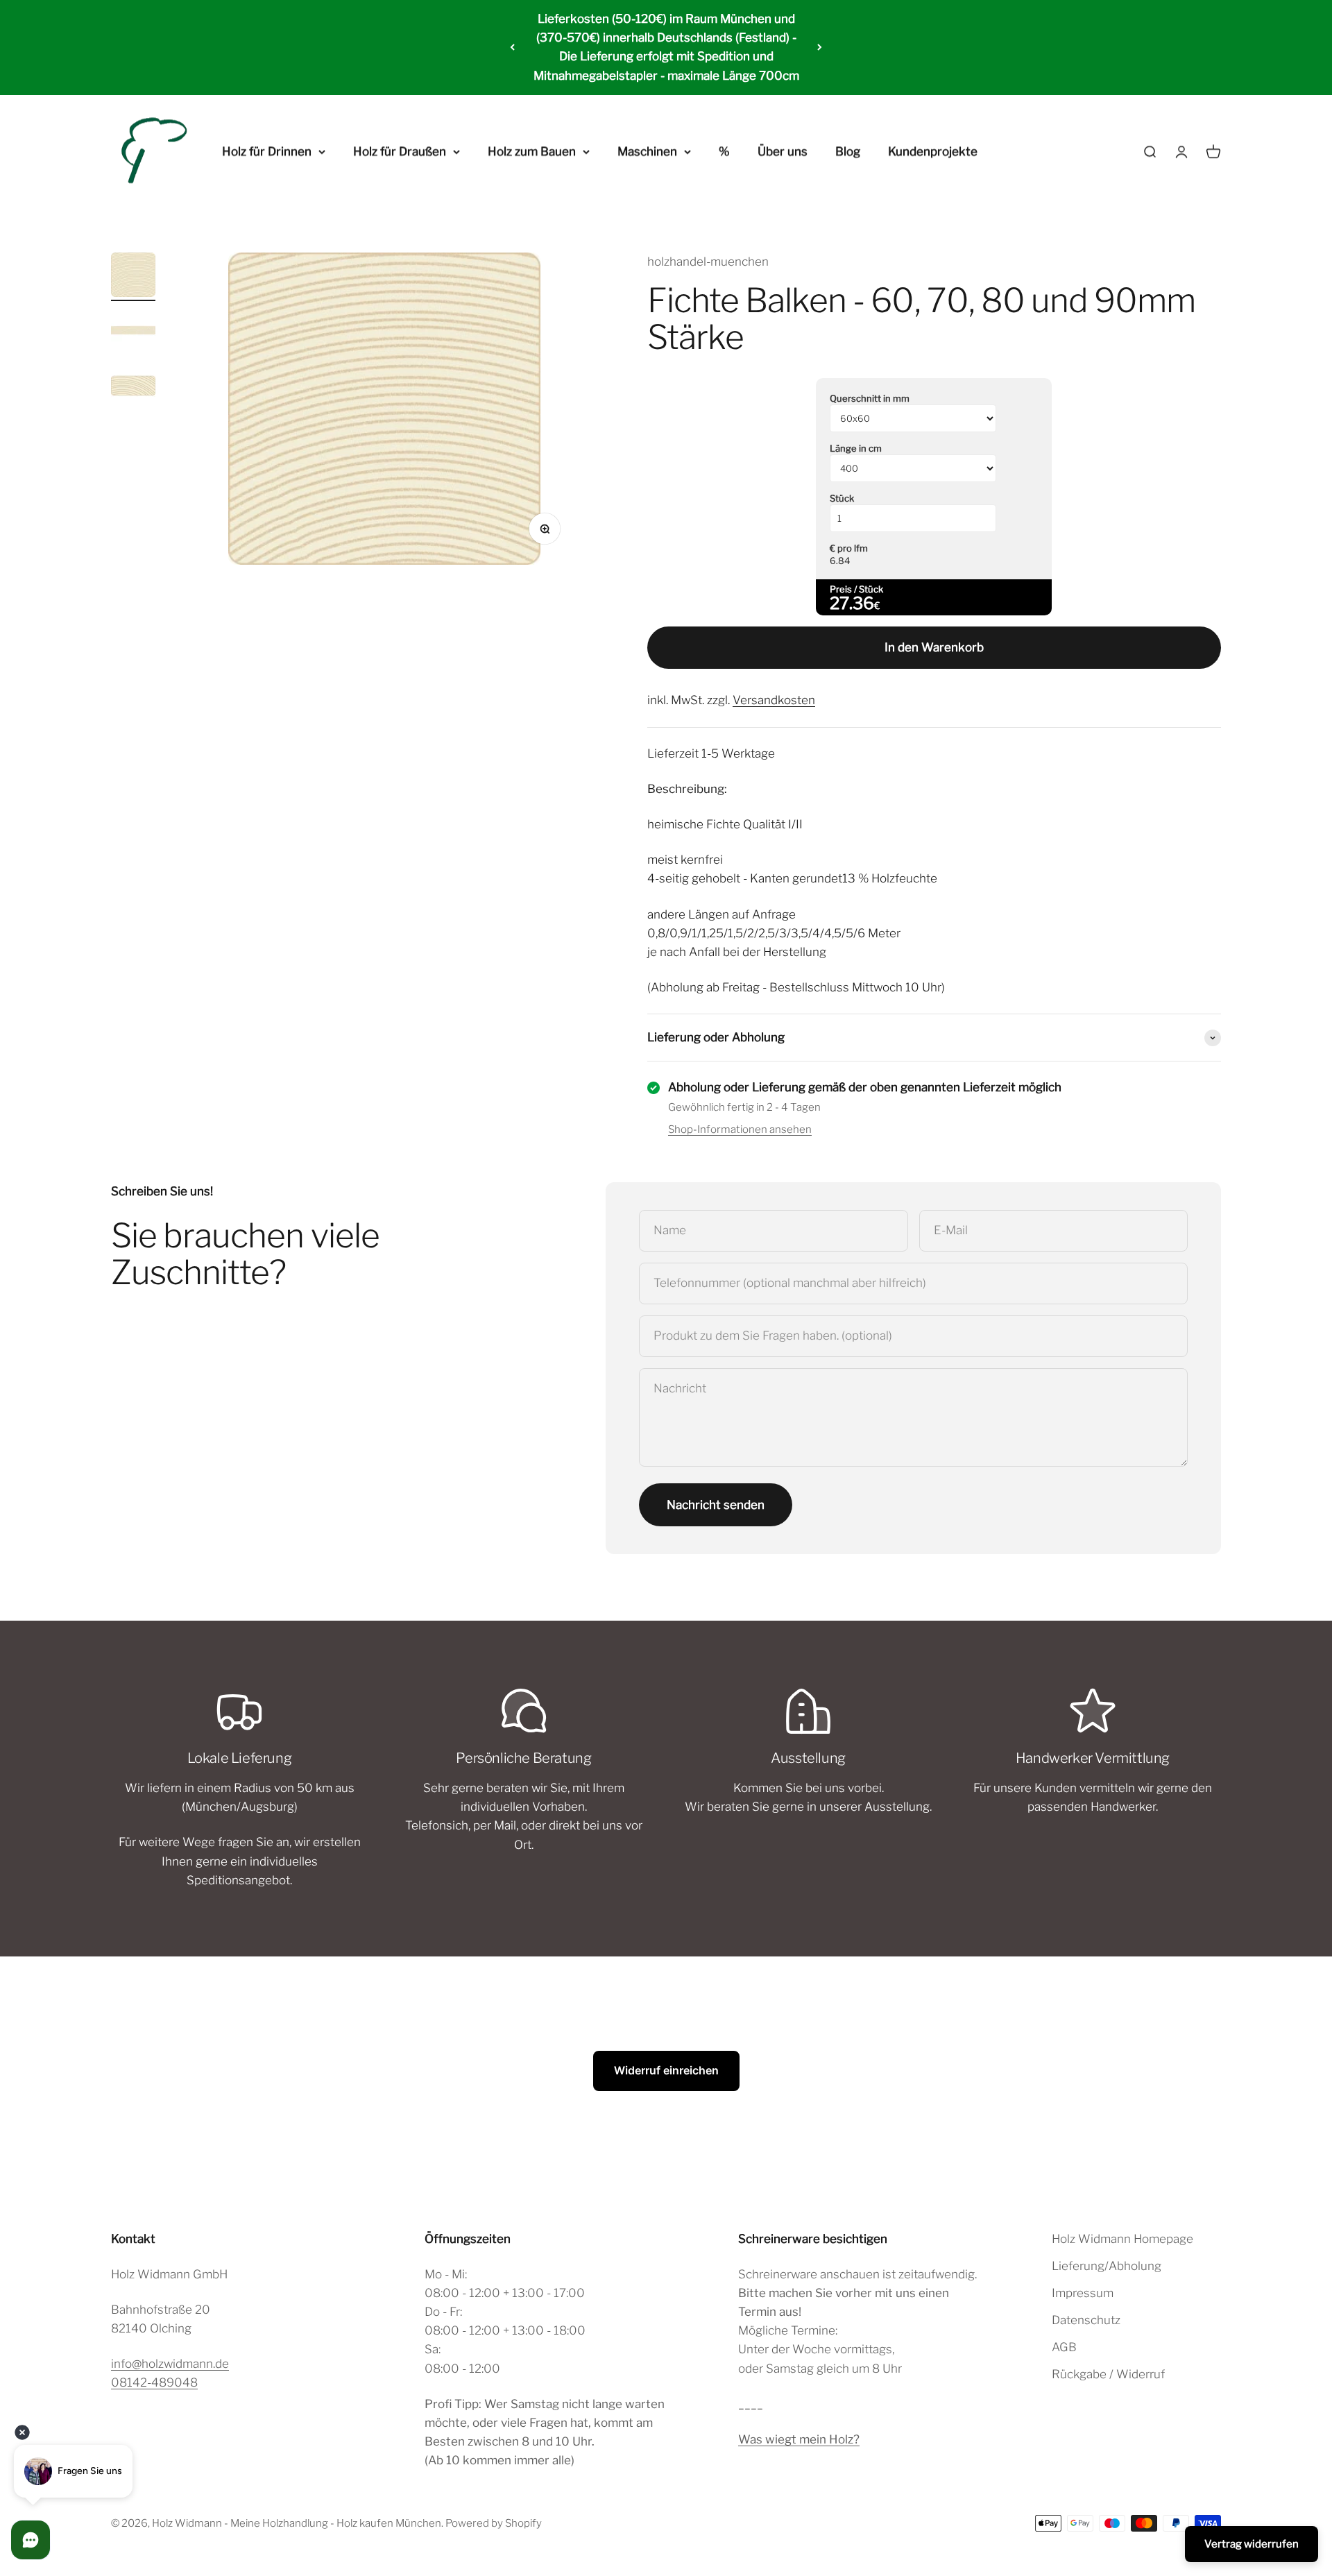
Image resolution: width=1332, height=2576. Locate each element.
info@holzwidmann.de (170, 2364)
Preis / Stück (856, 589)
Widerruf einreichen (666, 2070)
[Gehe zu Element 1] (133, 277)
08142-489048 (154, 2382)
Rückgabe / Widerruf (1108, 2374)
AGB (1064, 2347)
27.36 (852, 603)
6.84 (840, 561)
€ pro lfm (849, 548)
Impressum (1083, 2293)
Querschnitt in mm (870, 398)
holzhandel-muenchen (708, 262)
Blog (848, 151)
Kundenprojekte (933, 151)
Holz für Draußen (400, 151)
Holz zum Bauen (532, 151)
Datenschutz (1086, 2320)
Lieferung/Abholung (1107, 2266)
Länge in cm (856, 448)
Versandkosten (774, 700)
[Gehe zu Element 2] (133, 332)
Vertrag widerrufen (1252, 2544)
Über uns (783, 151)
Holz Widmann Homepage (1122, 2239)
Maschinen (647, 151)
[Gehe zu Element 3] (133, 388)
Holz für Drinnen (267, 151)
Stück (842, 498)
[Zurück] (512, 48)
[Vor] (820, 48)
